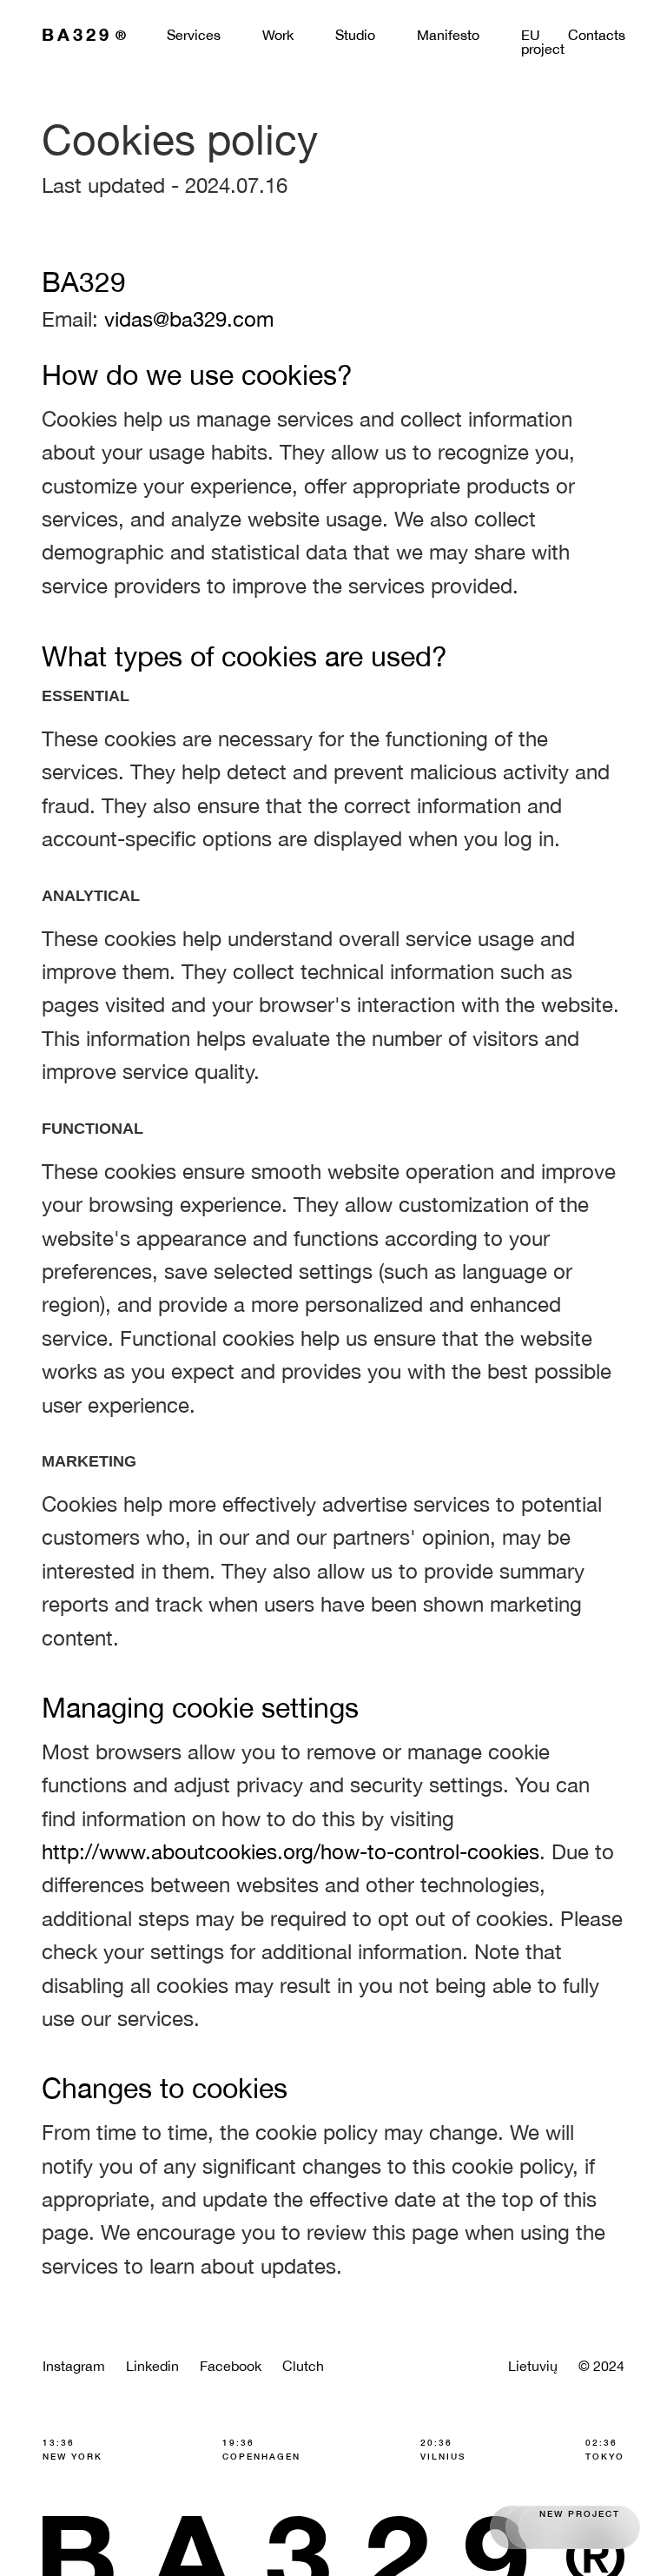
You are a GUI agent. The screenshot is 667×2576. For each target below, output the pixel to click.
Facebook (231, 2366)
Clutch (303, 2366)
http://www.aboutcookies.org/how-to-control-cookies (291, 1851)
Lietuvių (533, 2366)
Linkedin (152, 2366)
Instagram (74, 2366)
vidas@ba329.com (189, 319)
